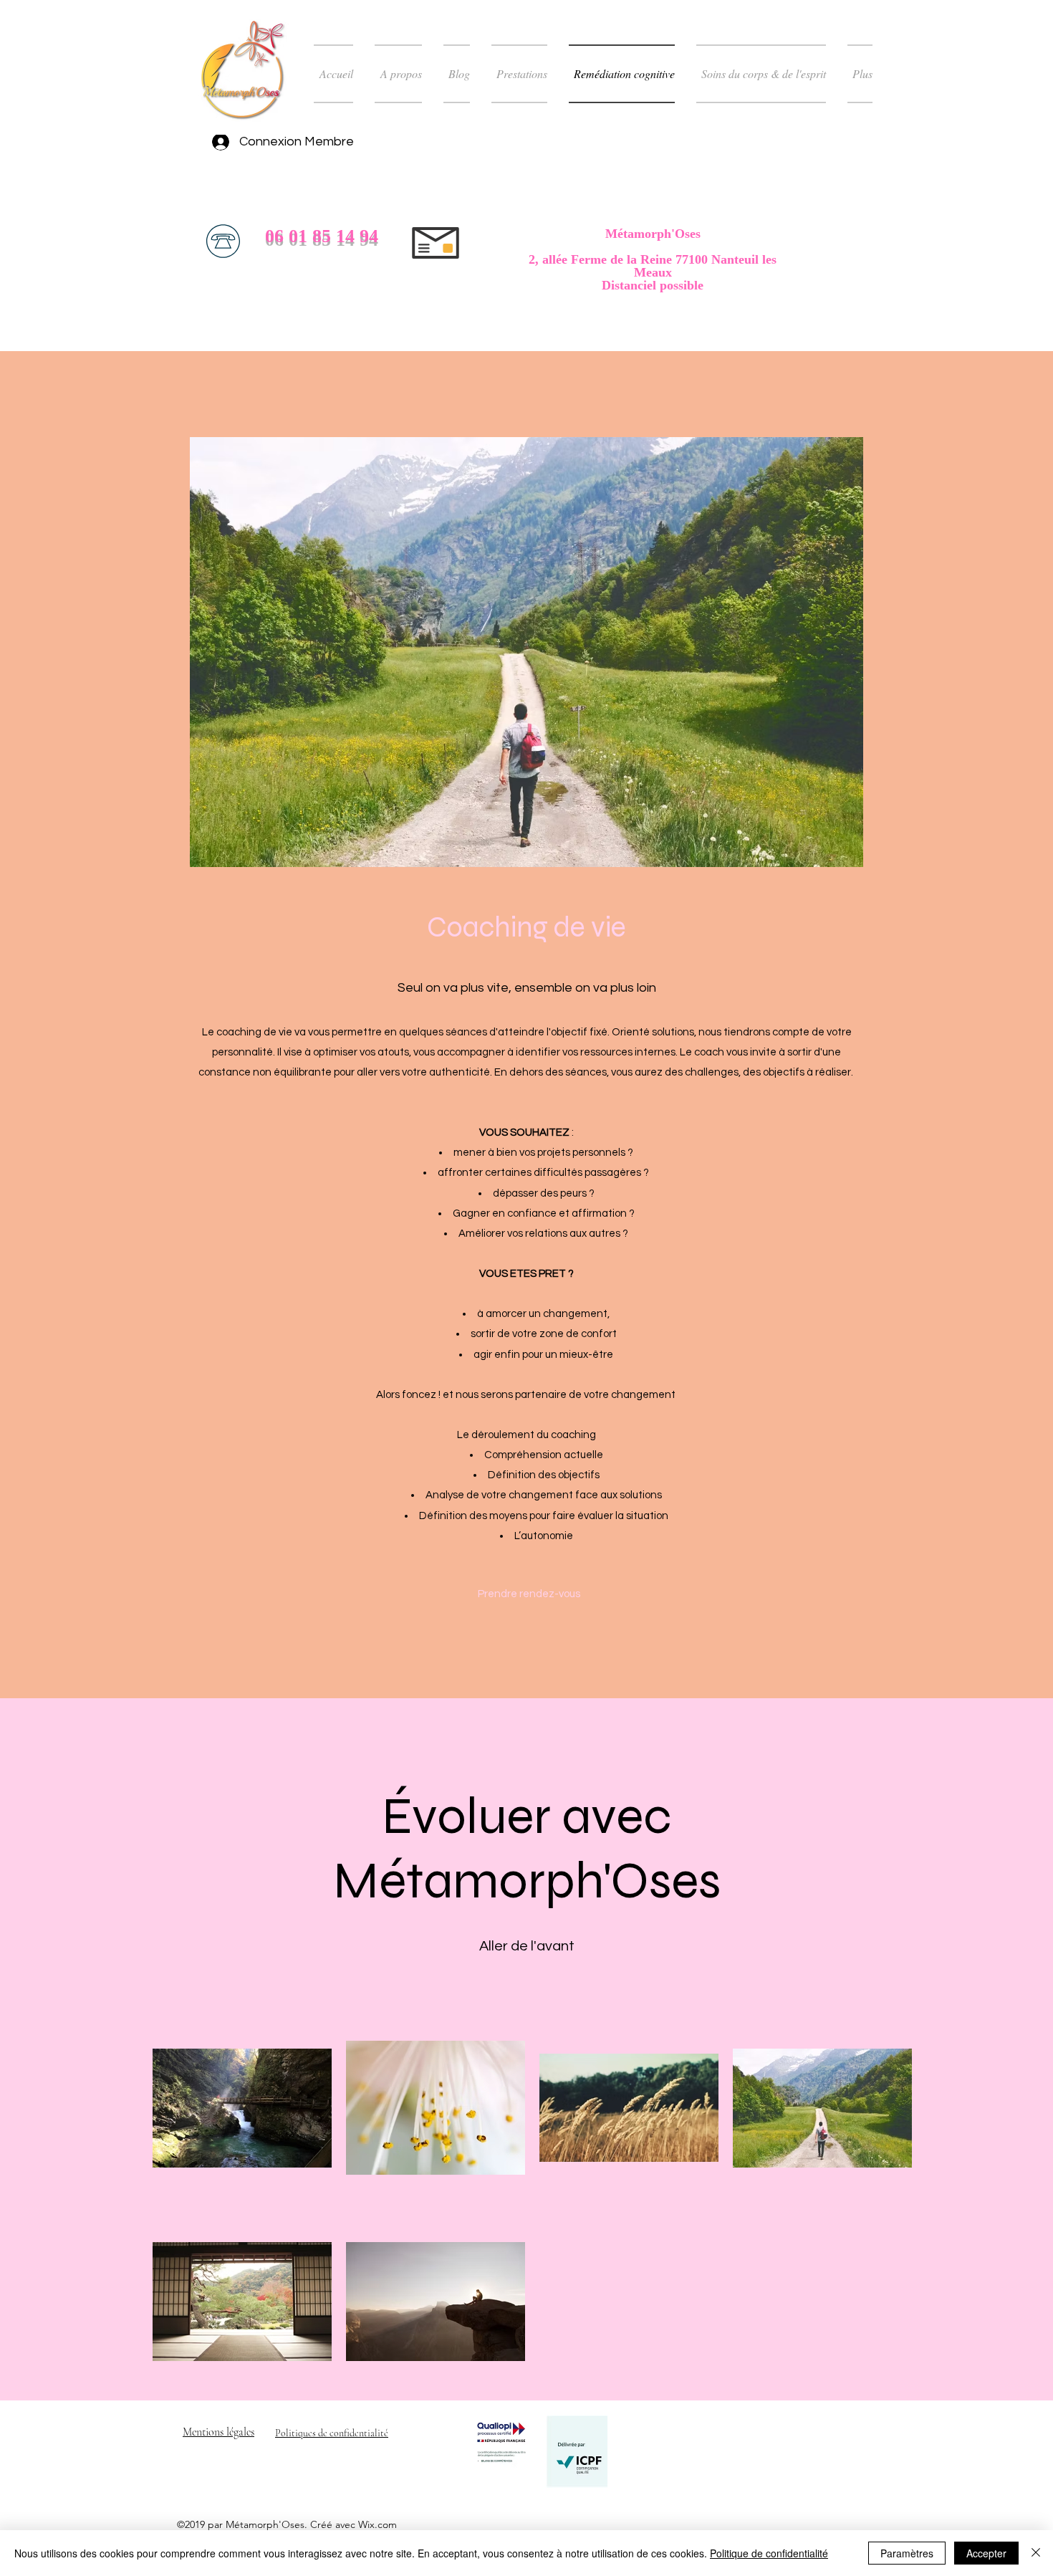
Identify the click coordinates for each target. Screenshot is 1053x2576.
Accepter (986, 2553)
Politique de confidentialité (769, 2553)
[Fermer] (1036, 2553)
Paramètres (907, 2553)
